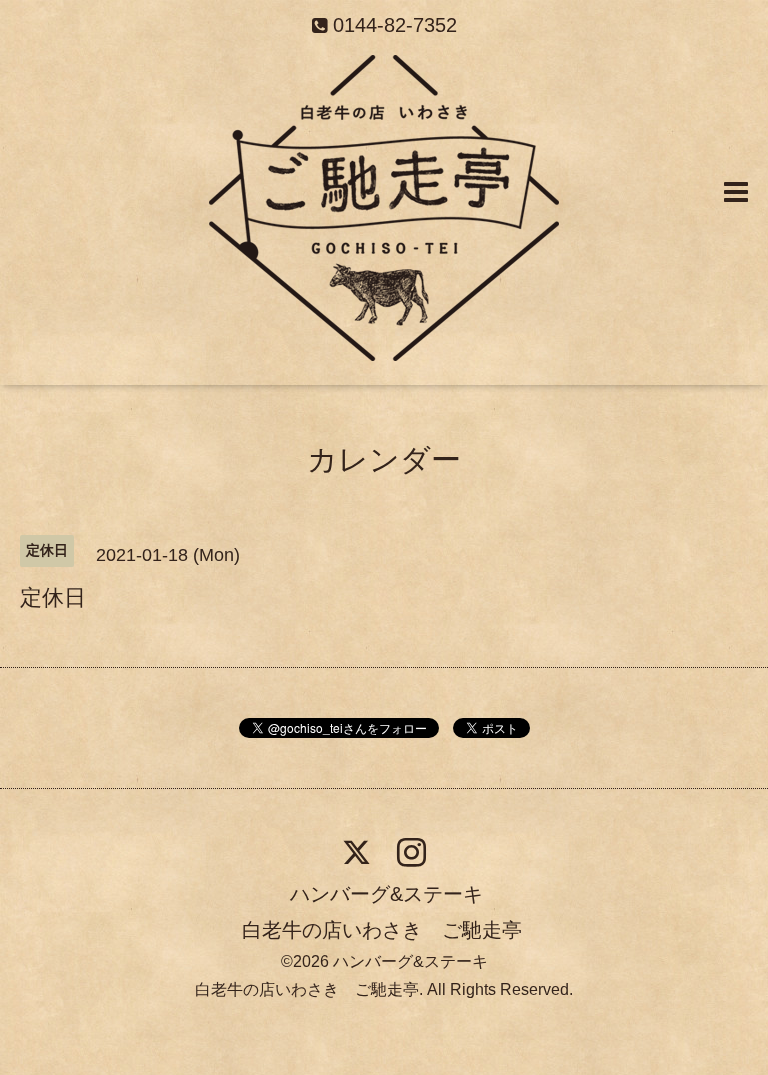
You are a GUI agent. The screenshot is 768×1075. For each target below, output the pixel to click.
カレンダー (384, 459)
